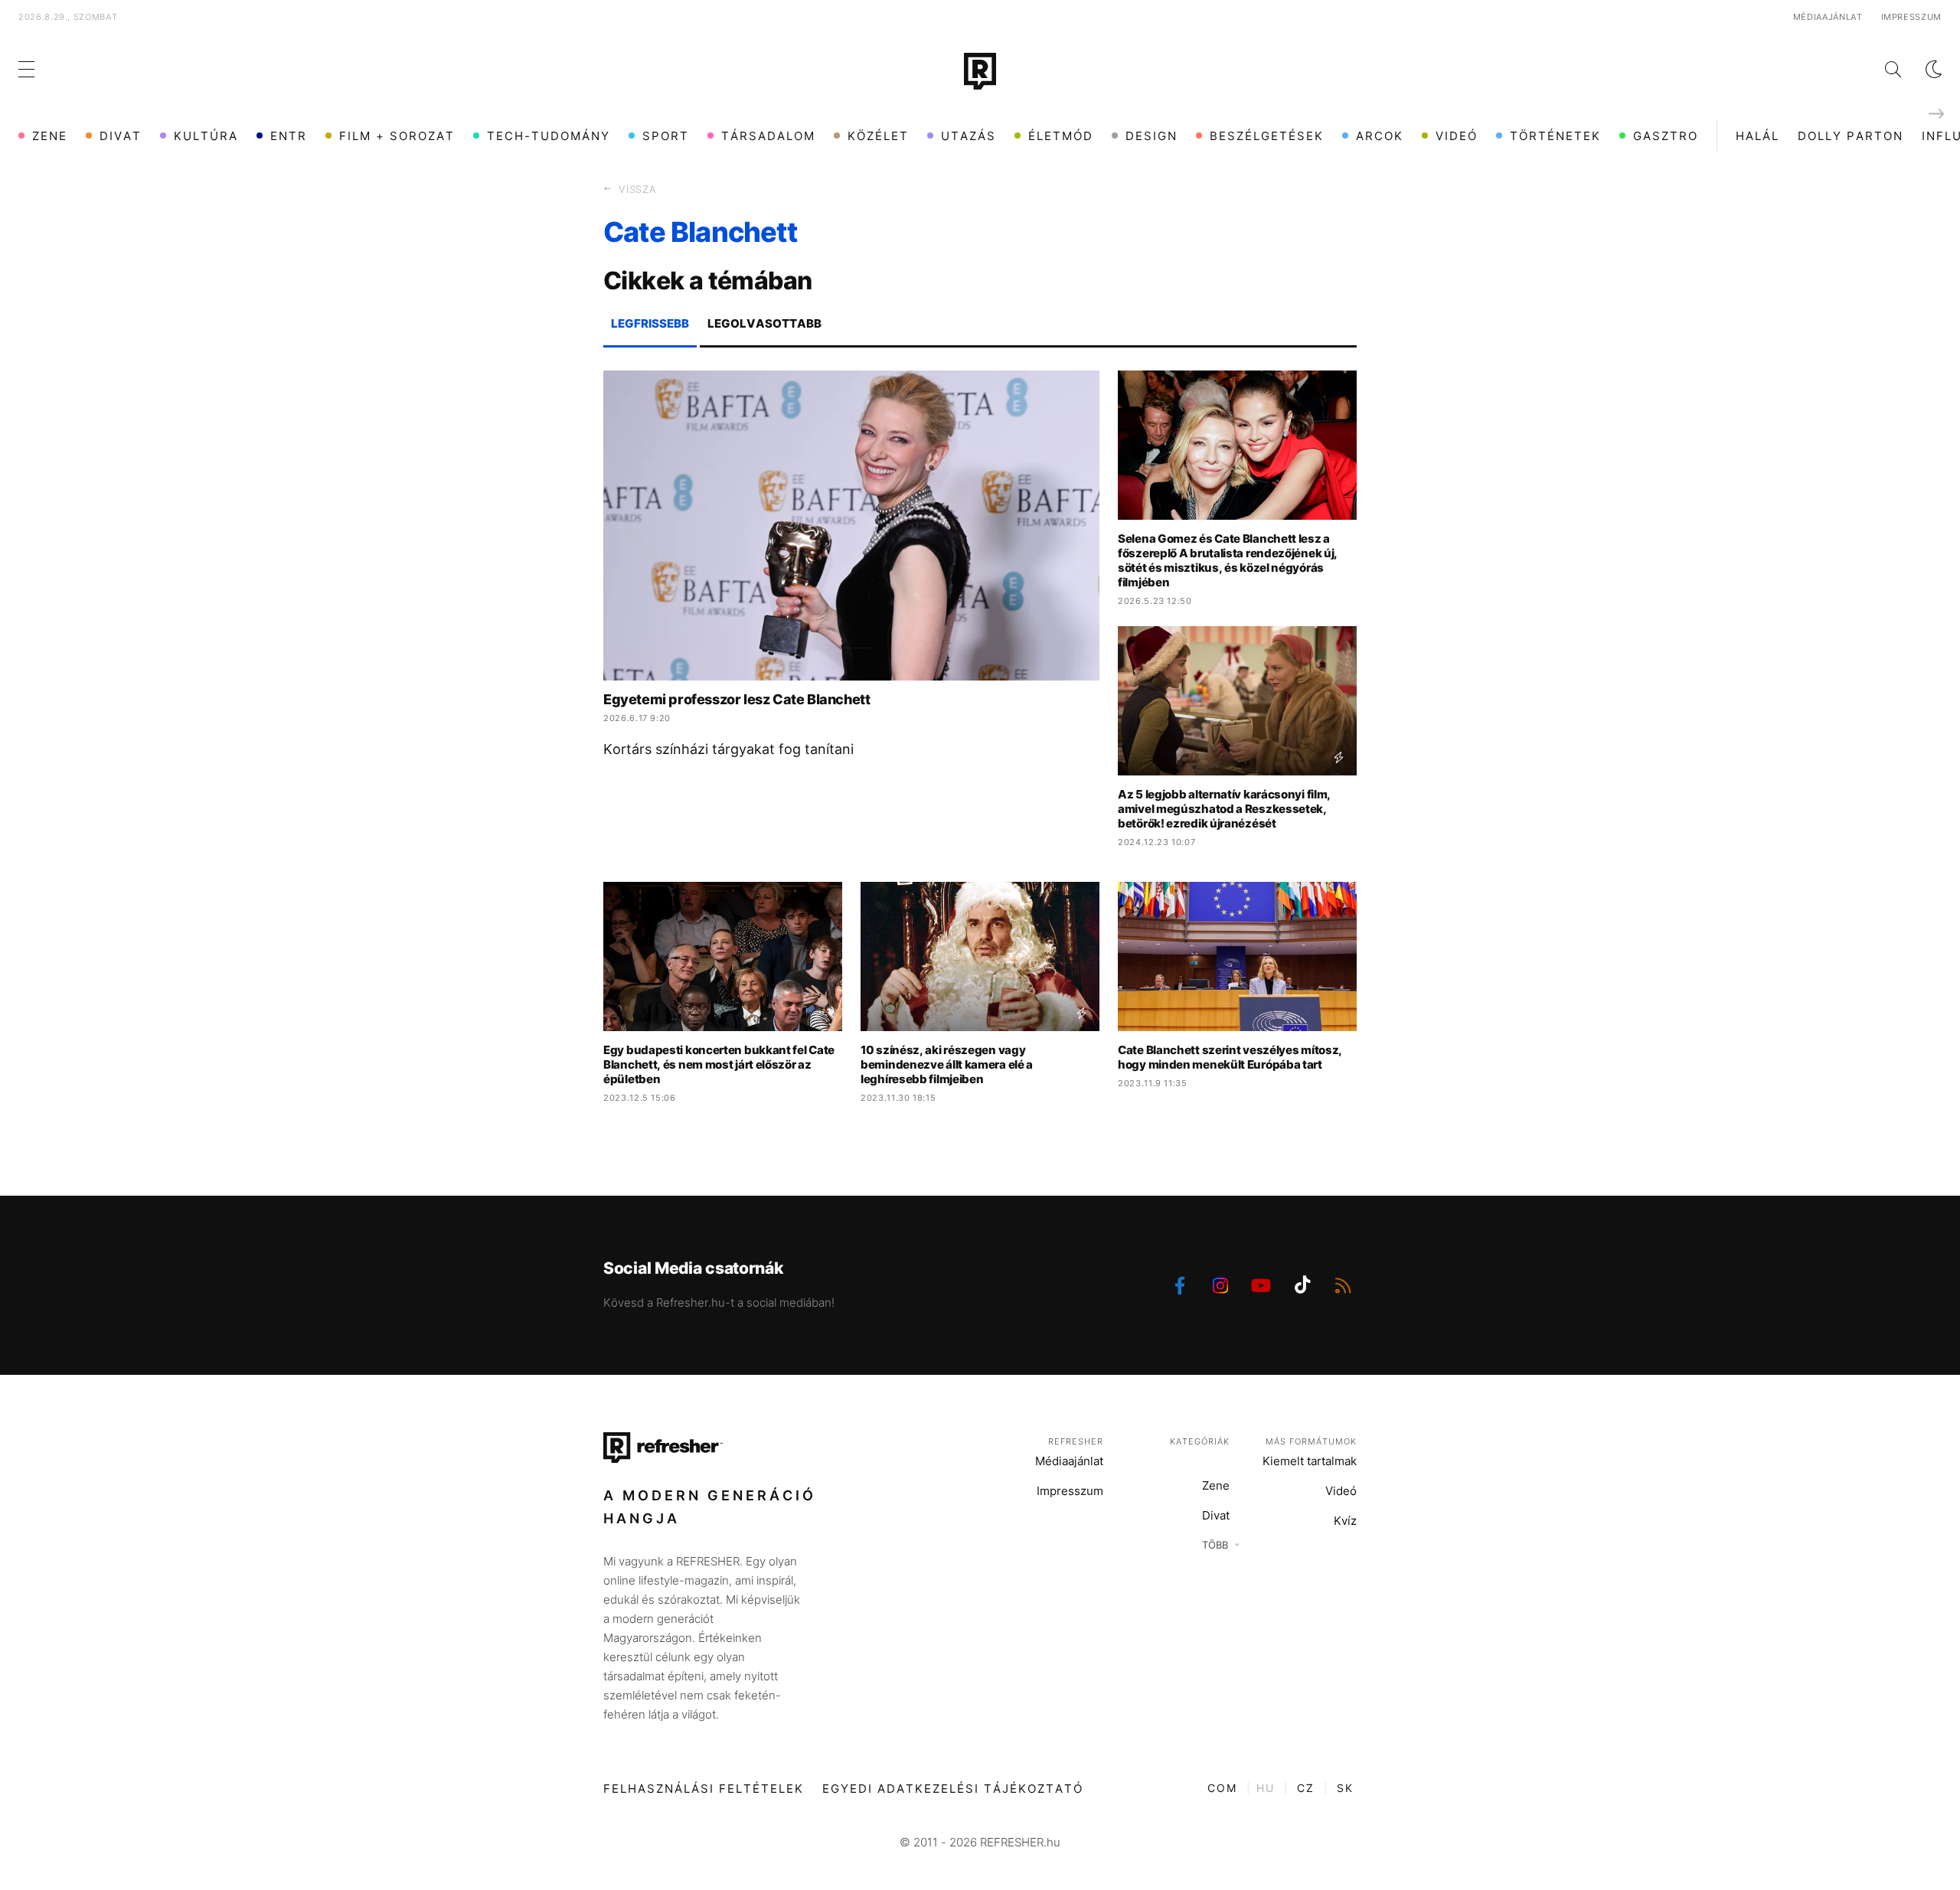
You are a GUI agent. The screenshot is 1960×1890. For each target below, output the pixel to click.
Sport (666, 136)
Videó (1457, 136)
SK (1345, 1788)
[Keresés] (1881, 69)
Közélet (878, 136)
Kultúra (206, 136)
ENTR (289, 136)
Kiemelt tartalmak (1310, 1461)
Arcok (1380, 136)
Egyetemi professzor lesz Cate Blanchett (737, 699)
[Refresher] (980, 71)
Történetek (1555, 136)
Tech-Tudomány (549, 136)
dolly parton (1851, 136)
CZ (1306, 1788)
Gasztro (1666, 136)
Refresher (1076, 1441)
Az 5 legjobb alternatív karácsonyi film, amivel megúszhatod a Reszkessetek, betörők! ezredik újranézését (1224, 809)
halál (1757, 136)
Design (1151, 136)
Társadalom (768, 136)
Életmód (1061, 136)
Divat (121, 136)
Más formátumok (1311, 1441)
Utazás (969, 136)
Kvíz (1345, 1521)
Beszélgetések (1267, 136)
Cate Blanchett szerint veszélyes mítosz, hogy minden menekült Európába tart (1230, 1057)
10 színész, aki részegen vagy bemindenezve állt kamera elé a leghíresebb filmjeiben (947, 1064)
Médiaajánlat (1828, 17)
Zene (50, 136)
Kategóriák (1200, 1441)
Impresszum (1912, 17)
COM (1222, 1788)
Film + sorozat (397, 136)
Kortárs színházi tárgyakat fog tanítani (728, 749)
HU (1266, 1788)
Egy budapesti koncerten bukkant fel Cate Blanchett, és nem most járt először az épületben (719, 1064)
